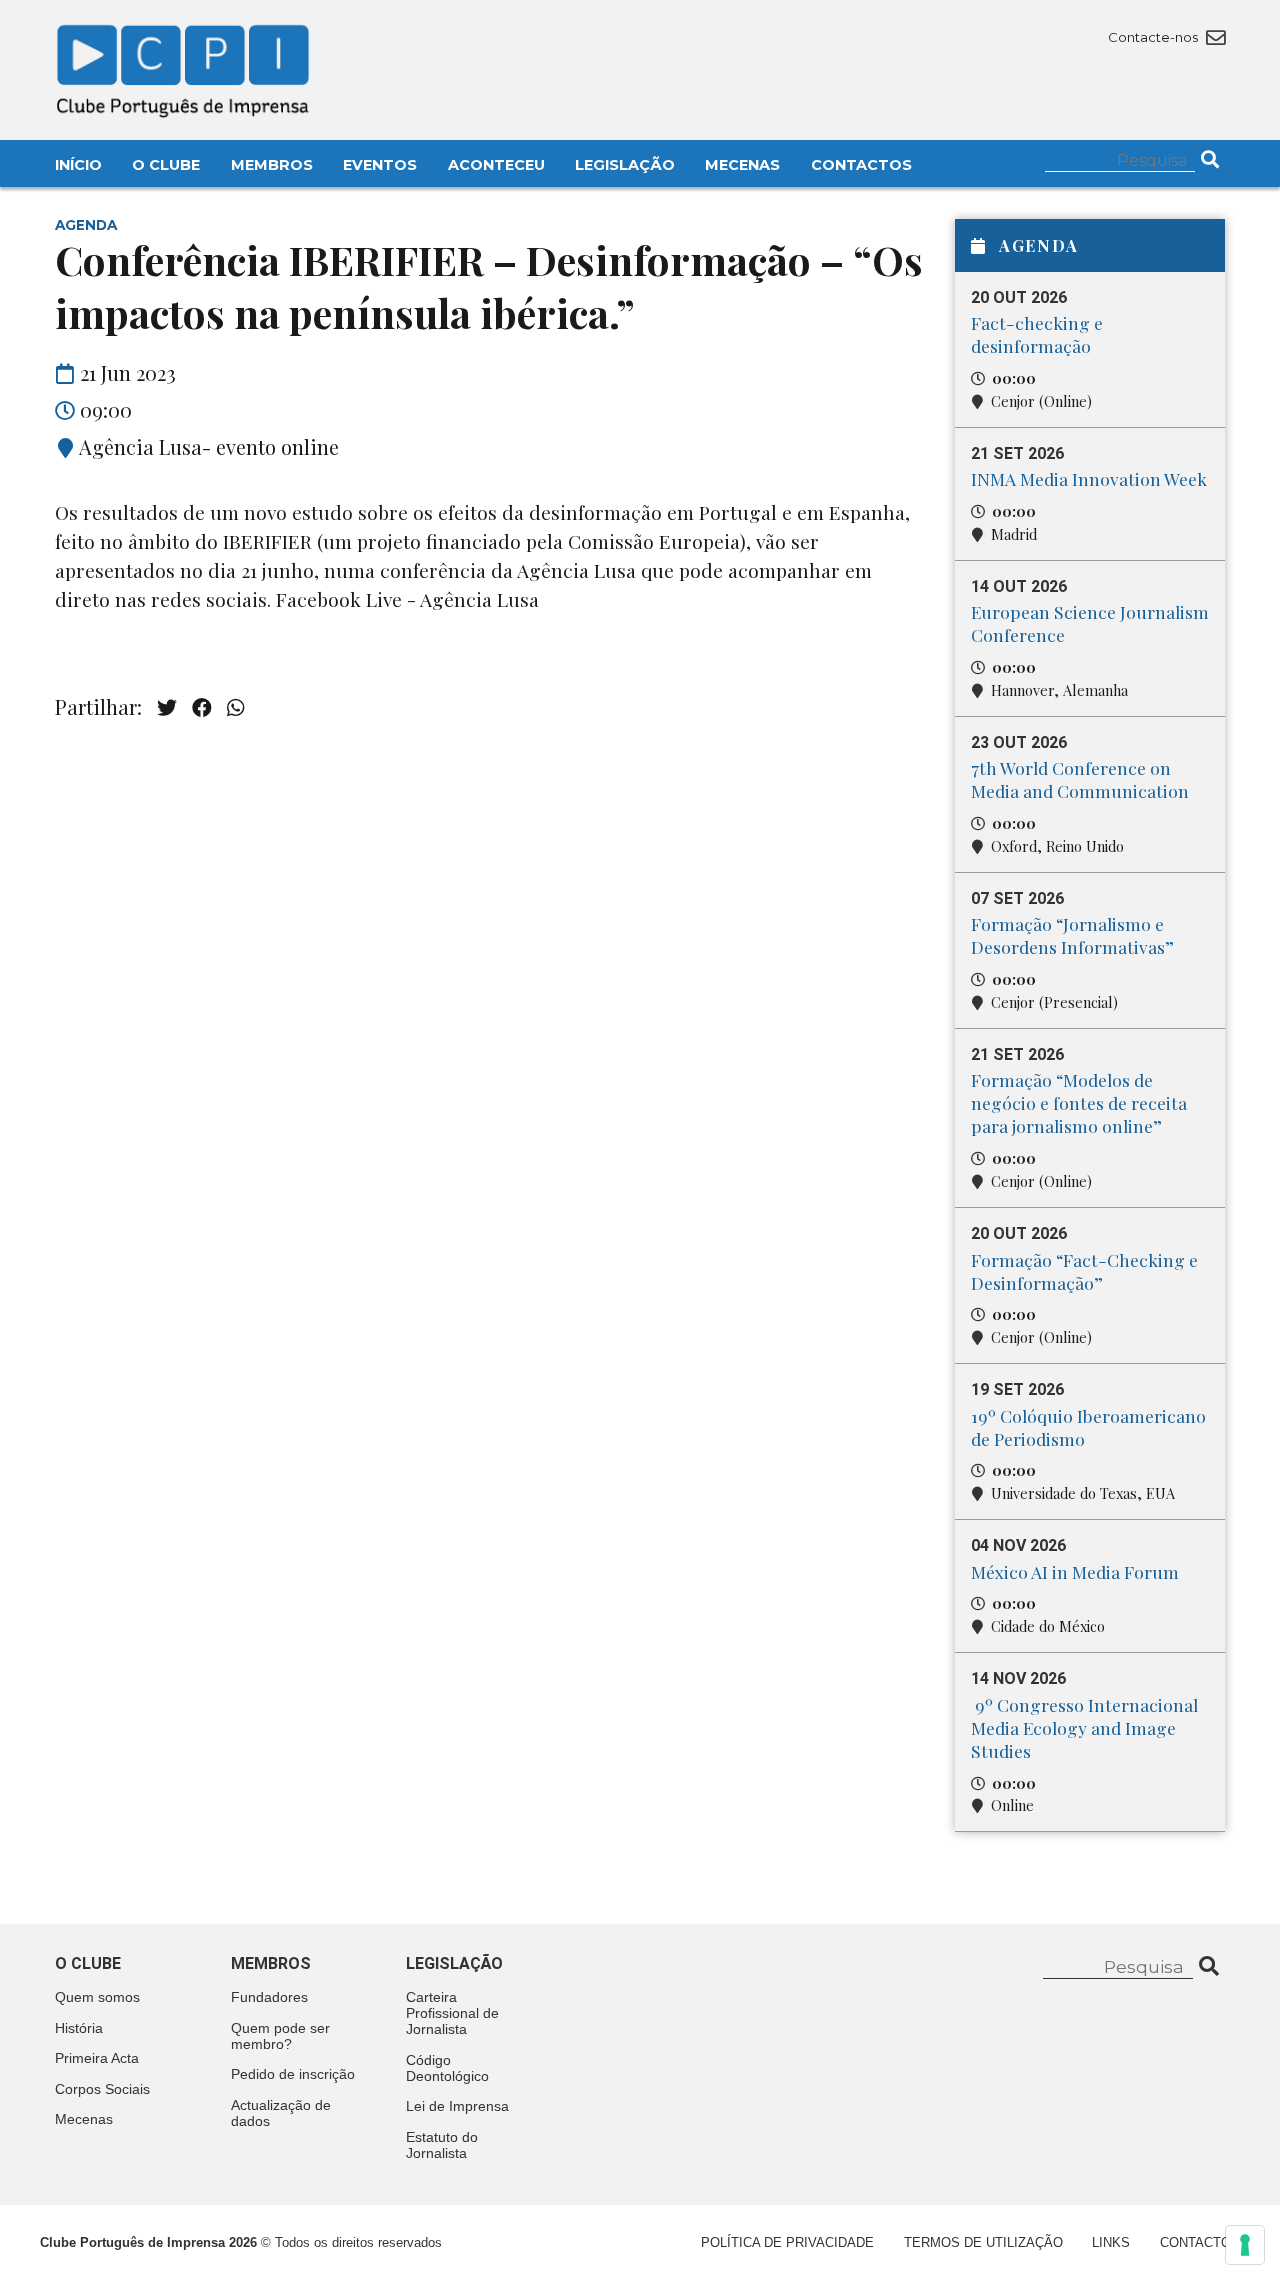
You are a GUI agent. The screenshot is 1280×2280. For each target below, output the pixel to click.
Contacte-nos (1154, 37)
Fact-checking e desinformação (1037, 334)
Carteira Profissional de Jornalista (452, 2013)
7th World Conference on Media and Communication (1080, 779)
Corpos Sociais (102, 2089)
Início (78, 165)
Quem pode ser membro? (280, 2036)
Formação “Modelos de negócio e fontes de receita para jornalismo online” (1079, 1102)
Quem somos (97, 1997)
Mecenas (742, 165)
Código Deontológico (447, 2068)
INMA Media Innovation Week (1089, 478)
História (79, 2028)
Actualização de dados (281, 2113)
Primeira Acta (97, 2058)
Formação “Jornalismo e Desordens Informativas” (1072, 935)
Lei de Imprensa (457, 2106)
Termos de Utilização (983, 2242)
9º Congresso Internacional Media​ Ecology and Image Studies (1084, 1727)
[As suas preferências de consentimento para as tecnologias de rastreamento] (1245, 2245)
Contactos (861, 165)
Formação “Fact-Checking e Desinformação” (1084, 1271)
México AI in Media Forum (1075, 1571)
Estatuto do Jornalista (442, 2145)
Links (1111, 2242)
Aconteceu (496, 165)
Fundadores (269, 1997)
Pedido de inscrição (293, 2074)
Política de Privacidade (787, 2242)
